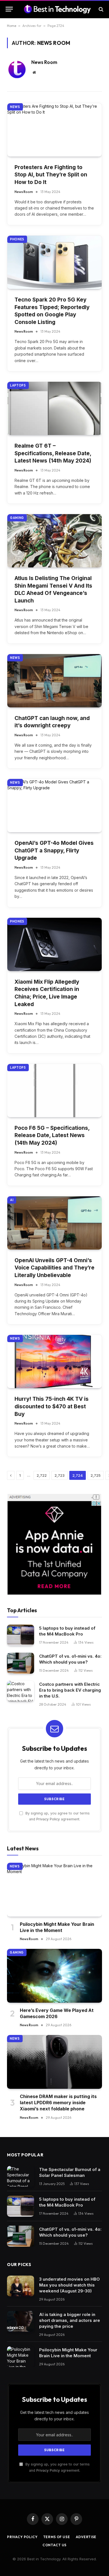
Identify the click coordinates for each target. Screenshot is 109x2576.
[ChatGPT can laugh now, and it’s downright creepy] (54, 681)
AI (12, 1200)
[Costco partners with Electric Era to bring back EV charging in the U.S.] (21, 1691)
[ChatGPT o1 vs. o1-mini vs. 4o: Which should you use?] (21, 1663)
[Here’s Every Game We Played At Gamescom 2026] (54, 1976)
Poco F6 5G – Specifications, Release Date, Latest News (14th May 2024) (52, 1135)
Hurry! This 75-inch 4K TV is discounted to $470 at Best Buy (52, 1406)
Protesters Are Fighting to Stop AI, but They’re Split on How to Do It (51, 175)
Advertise (86, 2537)
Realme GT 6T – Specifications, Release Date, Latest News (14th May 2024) (53, 453)
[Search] (100, 9)
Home (12, 26)
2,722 (42, 1475)
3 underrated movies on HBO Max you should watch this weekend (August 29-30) (69, 2285)
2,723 (60, 1475)
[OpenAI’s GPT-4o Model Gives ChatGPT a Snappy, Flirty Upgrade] (54, 806)
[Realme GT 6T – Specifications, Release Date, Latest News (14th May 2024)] (54, 408)
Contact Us (54, 2545)
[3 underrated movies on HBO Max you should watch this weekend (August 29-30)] (21, 2286)
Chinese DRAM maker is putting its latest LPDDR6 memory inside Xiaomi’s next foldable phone (58, 2103)
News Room (44, 62)
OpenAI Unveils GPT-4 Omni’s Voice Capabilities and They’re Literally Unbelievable (54, 1268)
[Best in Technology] (57, 9)
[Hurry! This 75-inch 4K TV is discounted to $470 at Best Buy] (54, 1361)
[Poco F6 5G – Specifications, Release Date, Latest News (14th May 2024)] (54, 1091)
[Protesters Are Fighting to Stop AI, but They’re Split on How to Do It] (54, 130)
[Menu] (9, 9)
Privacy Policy (48, 1819)
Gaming (17, 518)
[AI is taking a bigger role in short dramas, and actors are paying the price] (21, 2321)
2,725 (96, 1475)
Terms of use (57, 2537)
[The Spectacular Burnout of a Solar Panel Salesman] (21, 2176)
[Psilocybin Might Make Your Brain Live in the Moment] (54, 1890)
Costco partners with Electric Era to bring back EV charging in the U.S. (70, 1690)
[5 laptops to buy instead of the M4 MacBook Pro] (21, 1635)
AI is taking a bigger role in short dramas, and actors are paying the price (70, 2320)
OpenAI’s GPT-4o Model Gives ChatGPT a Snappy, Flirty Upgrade (54, 850)
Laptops (18, 385)
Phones (17, 239)
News (15, 107)
